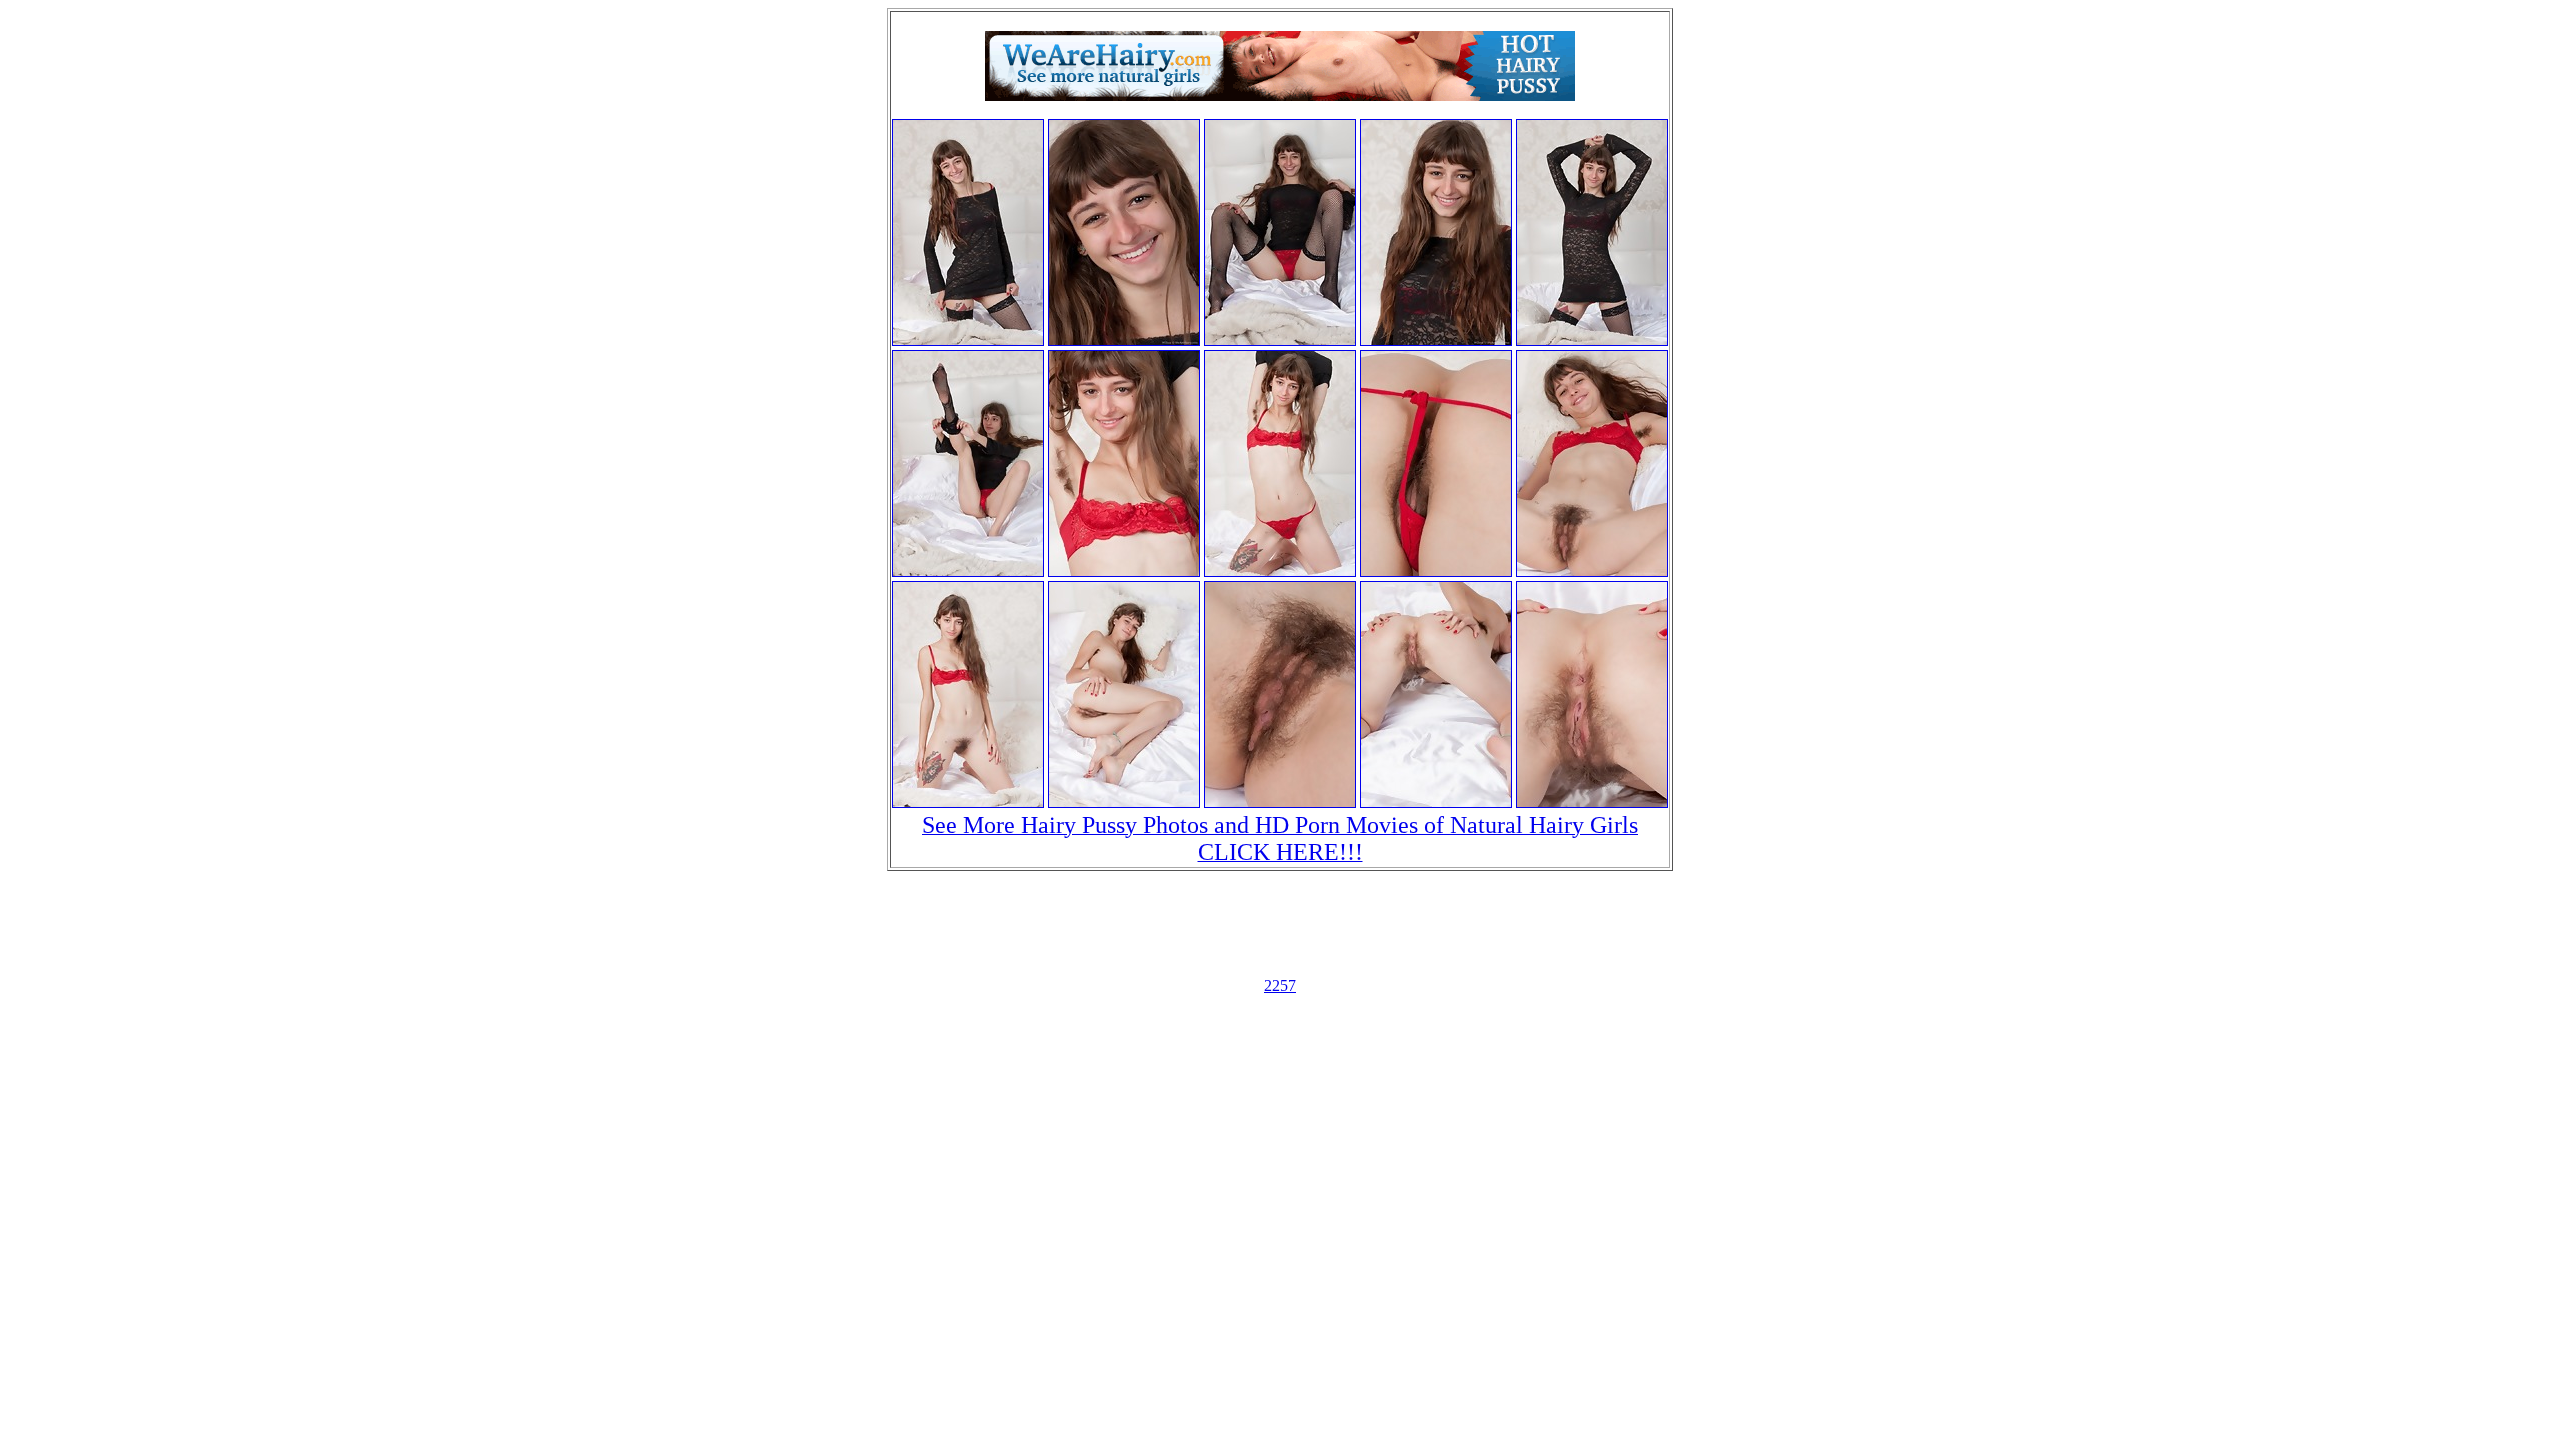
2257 (1280, 985)
